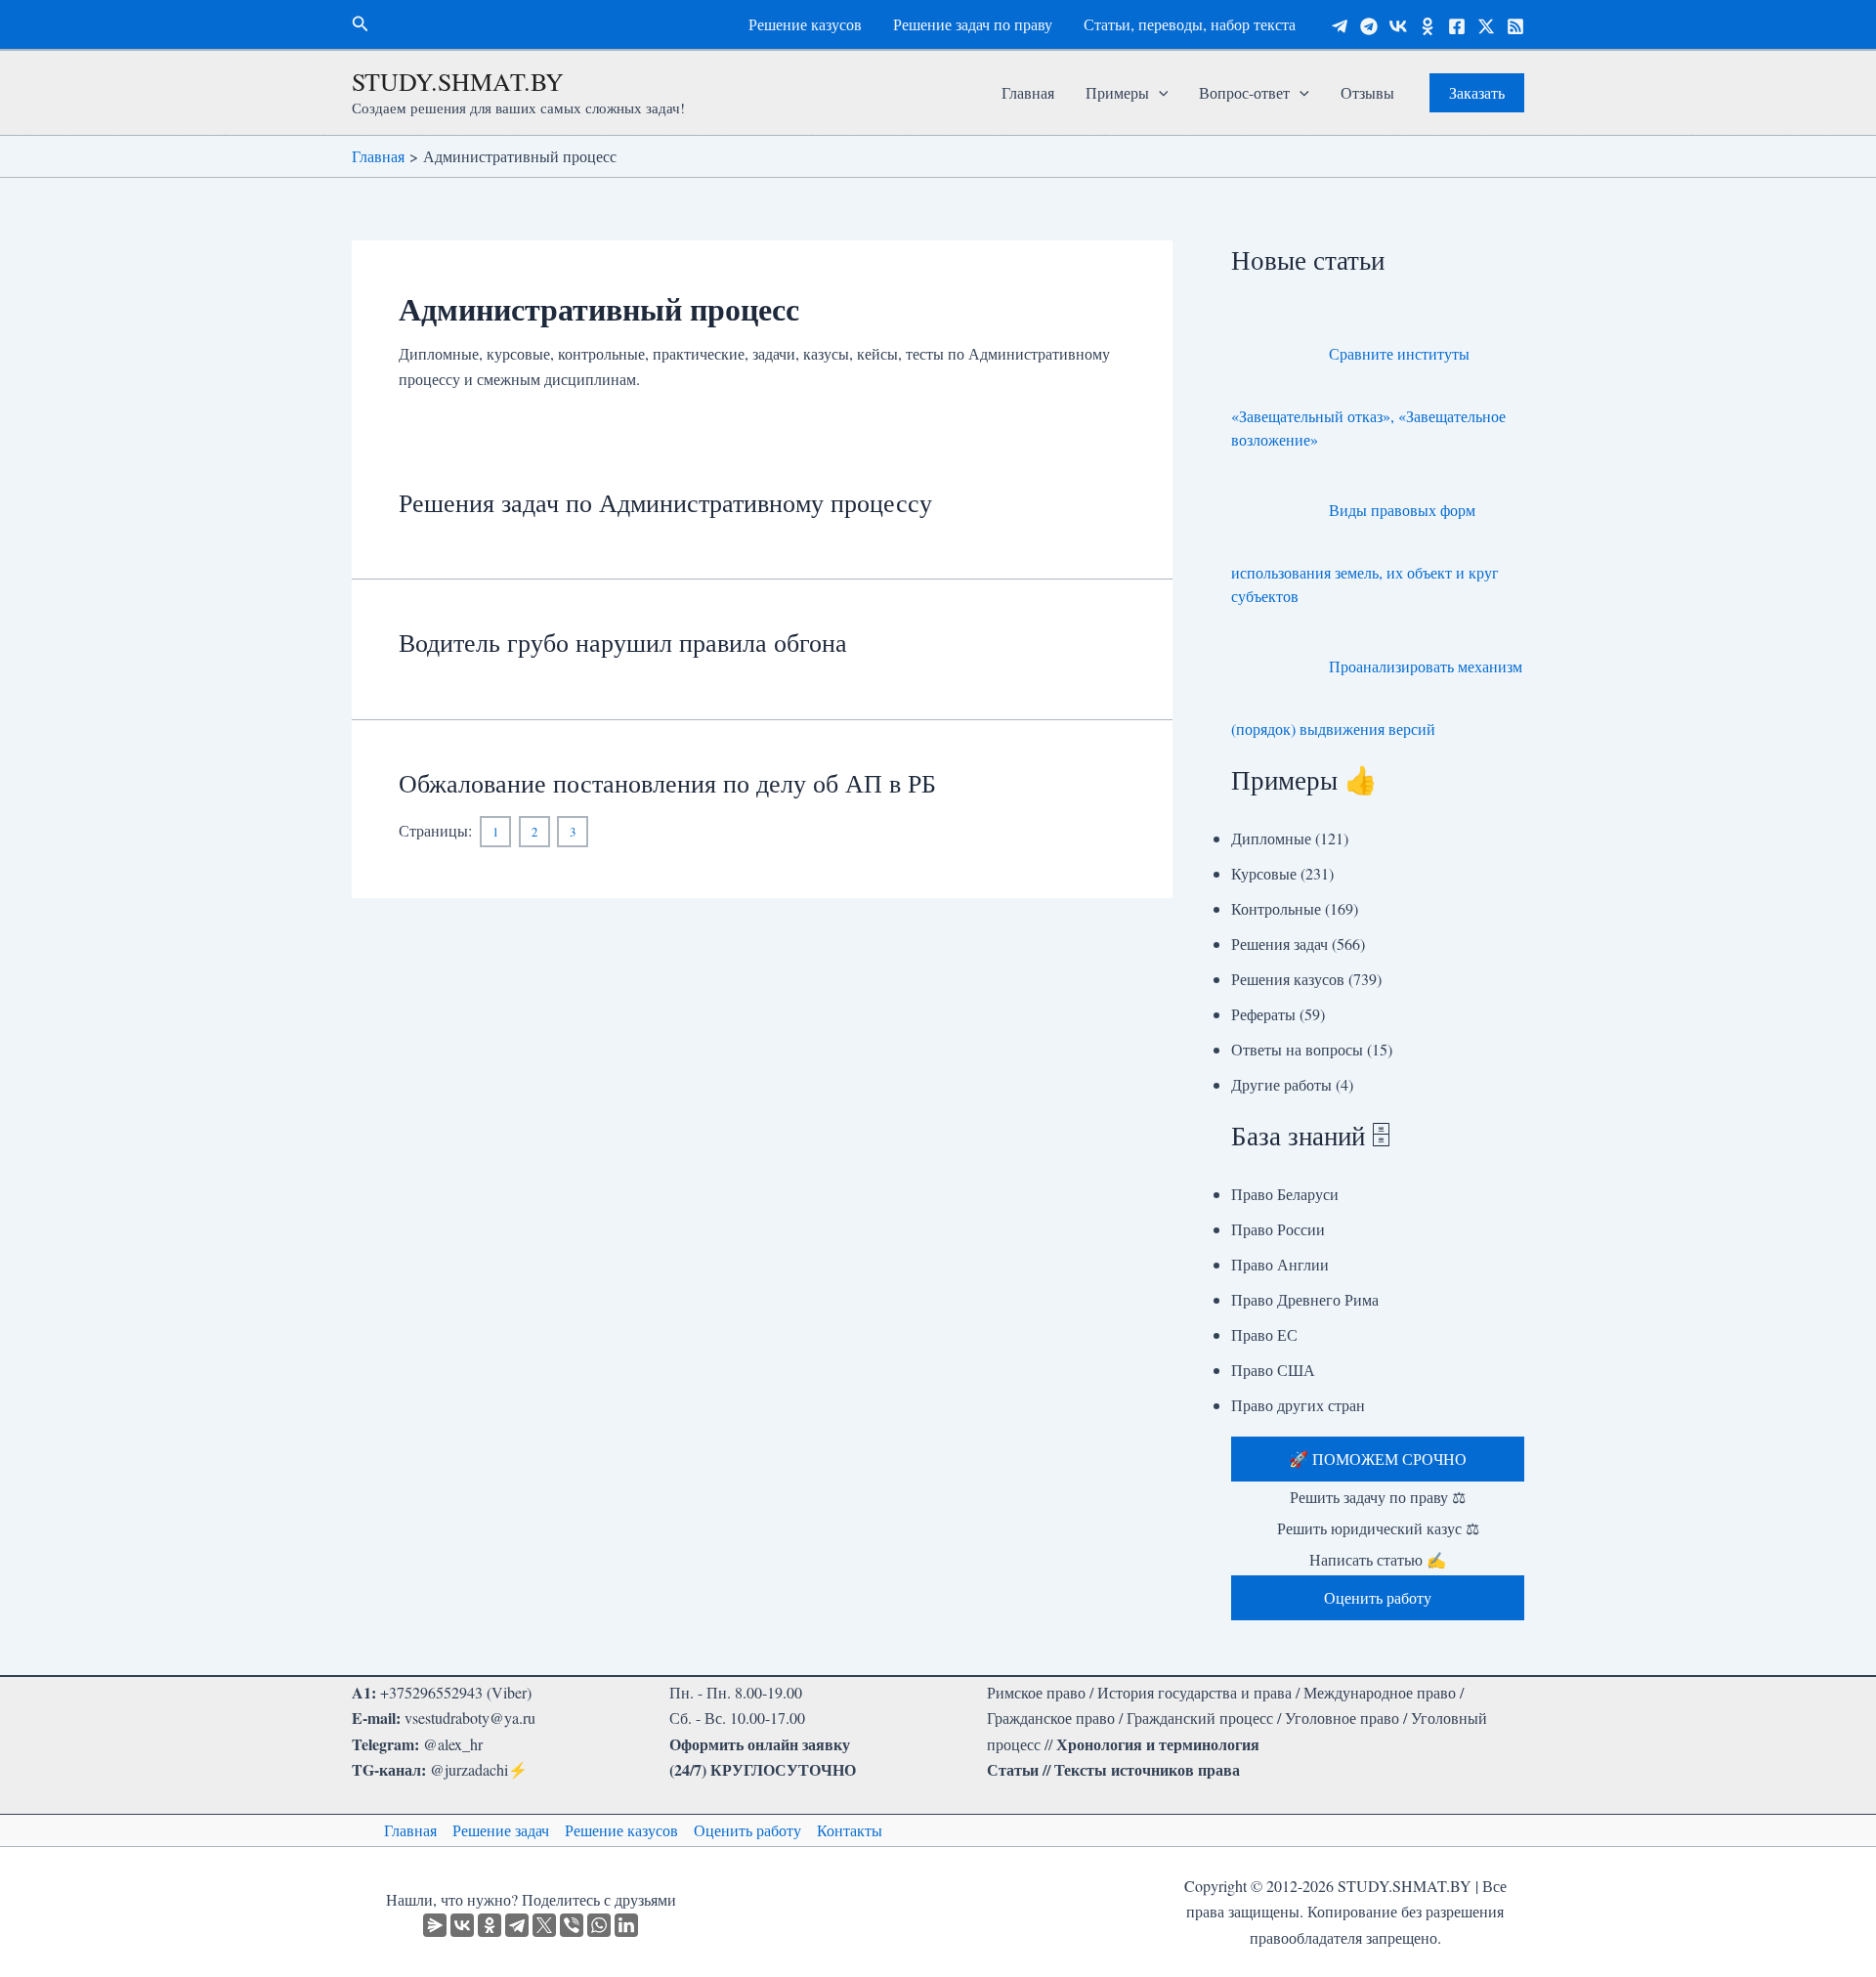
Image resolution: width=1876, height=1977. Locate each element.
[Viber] (572, 1925)
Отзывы (1367, 92)
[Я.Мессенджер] (435, 1925)
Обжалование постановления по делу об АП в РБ (667, 783)
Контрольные (1276, 908)
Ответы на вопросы (1297, 1049)
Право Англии (1280, 1264)
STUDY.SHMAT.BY (458, 81)
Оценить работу (747, 1830)
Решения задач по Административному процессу (665, 502)
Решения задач (1279, 944)
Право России (1278, 1229)
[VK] (1398, 26)
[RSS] (1515, 26)
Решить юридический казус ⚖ (1378, 1528)
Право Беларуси (1285, 1194)
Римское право (1036, 1692)
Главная (1028, 92)
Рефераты (1263, 1014)
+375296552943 (431, 1692)
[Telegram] (1340, 26)
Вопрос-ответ (1244, 92)
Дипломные (1271, 838)
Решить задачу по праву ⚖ (1378, 1497)
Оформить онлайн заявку (760, 1744)
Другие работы (1281, 1084)
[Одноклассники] (1428, 26)
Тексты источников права (1147, 1769)
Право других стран (1298, 1405)
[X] (544, 1925)
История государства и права (1194, 1692)
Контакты (850, 1830)
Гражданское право (1051, 1718)
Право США (1273, 1370)
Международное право (1380, 1692)
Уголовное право (1342, 1718)
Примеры (1117, 92)
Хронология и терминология (1158, 1744)
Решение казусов (805, 24)
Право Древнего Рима (1305, 1299)
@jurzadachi (469, 1769)
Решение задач (501, 1830)
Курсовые (1264, 873)
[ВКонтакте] (462, 1925)
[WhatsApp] (599, 1925)
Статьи (1013, 1769)
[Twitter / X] (1486, 26)
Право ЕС (1264, 1334)
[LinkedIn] (626, 1925)
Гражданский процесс (1200, 1718)
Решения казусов (1288, 979)
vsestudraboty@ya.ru (470, 1718)
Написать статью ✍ (1378, 1559)
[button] (361, 24)
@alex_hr (453, 1744)
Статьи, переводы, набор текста (1190, 24)
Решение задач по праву (973, 24)
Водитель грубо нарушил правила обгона (623, 642)
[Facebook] (1457, 26)
